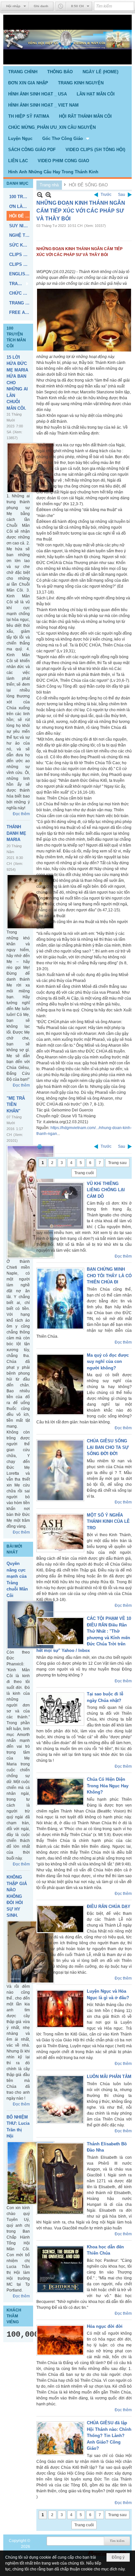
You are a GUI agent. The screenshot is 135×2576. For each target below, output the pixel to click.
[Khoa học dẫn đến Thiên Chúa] (60, 2269)
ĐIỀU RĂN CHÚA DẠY (109, 1906)
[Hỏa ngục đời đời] (60, 2340)
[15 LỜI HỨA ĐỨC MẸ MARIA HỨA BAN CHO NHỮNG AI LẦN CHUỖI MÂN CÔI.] (30, 468)
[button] (66, 138)
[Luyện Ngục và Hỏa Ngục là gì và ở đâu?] (60, 2009)
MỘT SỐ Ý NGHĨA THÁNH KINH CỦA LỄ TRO (108, 1521)
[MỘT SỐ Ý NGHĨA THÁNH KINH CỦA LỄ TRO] (60, 1533)
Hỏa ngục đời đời (105, 2326)
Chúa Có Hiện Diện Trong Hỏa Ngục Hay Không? (108, 1786)
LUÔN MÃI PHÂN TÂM (109, 2077)
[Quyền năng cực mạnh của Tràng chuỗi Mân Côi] (30, 1625)
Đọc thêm (21, 814)
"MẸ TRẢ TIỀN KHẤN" (16, 1105)
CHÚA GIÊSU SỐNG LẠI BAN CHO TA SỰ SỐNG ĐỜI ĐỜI (108, 1447)
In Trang (40, 1147)
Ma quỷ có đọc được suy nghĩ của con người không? (108, 1362)
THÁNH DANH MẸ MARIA (16, 833)
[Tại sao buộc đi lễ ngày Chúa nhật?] (60, 1709)
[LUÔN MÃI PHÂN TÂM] (60, 2099)
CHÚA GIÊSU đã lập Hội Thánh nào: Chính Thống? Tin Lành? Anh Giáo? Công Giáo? (109, 2436)
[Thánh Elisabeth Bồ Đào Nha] (60, 2179)
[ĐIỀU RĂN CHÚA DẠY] (60, 1919)
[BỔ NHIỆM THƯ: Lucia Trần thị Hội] (30, 2173)
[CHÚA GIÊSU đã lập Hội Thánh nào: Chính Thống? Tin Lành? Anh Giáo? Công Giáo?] (60, 2438)
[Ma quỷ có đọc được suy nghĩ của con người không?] (60, 1384)
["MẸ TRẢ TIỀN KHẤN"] (30, 1202)
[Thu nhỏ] (40, 195)
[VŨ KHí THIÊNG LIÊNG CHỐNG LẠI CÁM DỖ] (60, 1206)
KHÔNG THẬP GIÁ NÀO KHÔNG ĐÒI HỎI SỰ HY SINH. (17, 1896)
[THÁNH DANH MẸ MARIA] (30, 902)
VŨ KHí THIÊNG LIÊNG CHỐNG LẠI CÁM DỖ (106, 1190)
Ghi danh (41, 6)
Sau (122, 195)
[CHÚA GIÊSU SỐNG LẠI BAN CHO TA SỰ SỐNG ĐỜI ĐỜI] (60, 1470)
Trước (106, 195)
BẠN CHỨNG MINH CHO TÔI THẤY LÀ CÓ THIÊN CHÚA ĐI (109, 1276)
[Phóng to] (48, 195)
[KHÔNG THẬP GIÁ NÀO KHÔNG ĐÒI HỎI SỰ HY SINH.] (30, 1952)
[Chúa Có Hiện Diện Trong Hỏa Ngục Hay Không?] (60, 1792)
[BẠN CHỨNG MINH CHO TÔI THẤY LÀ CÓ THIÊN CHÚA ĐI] (60, 1299)
